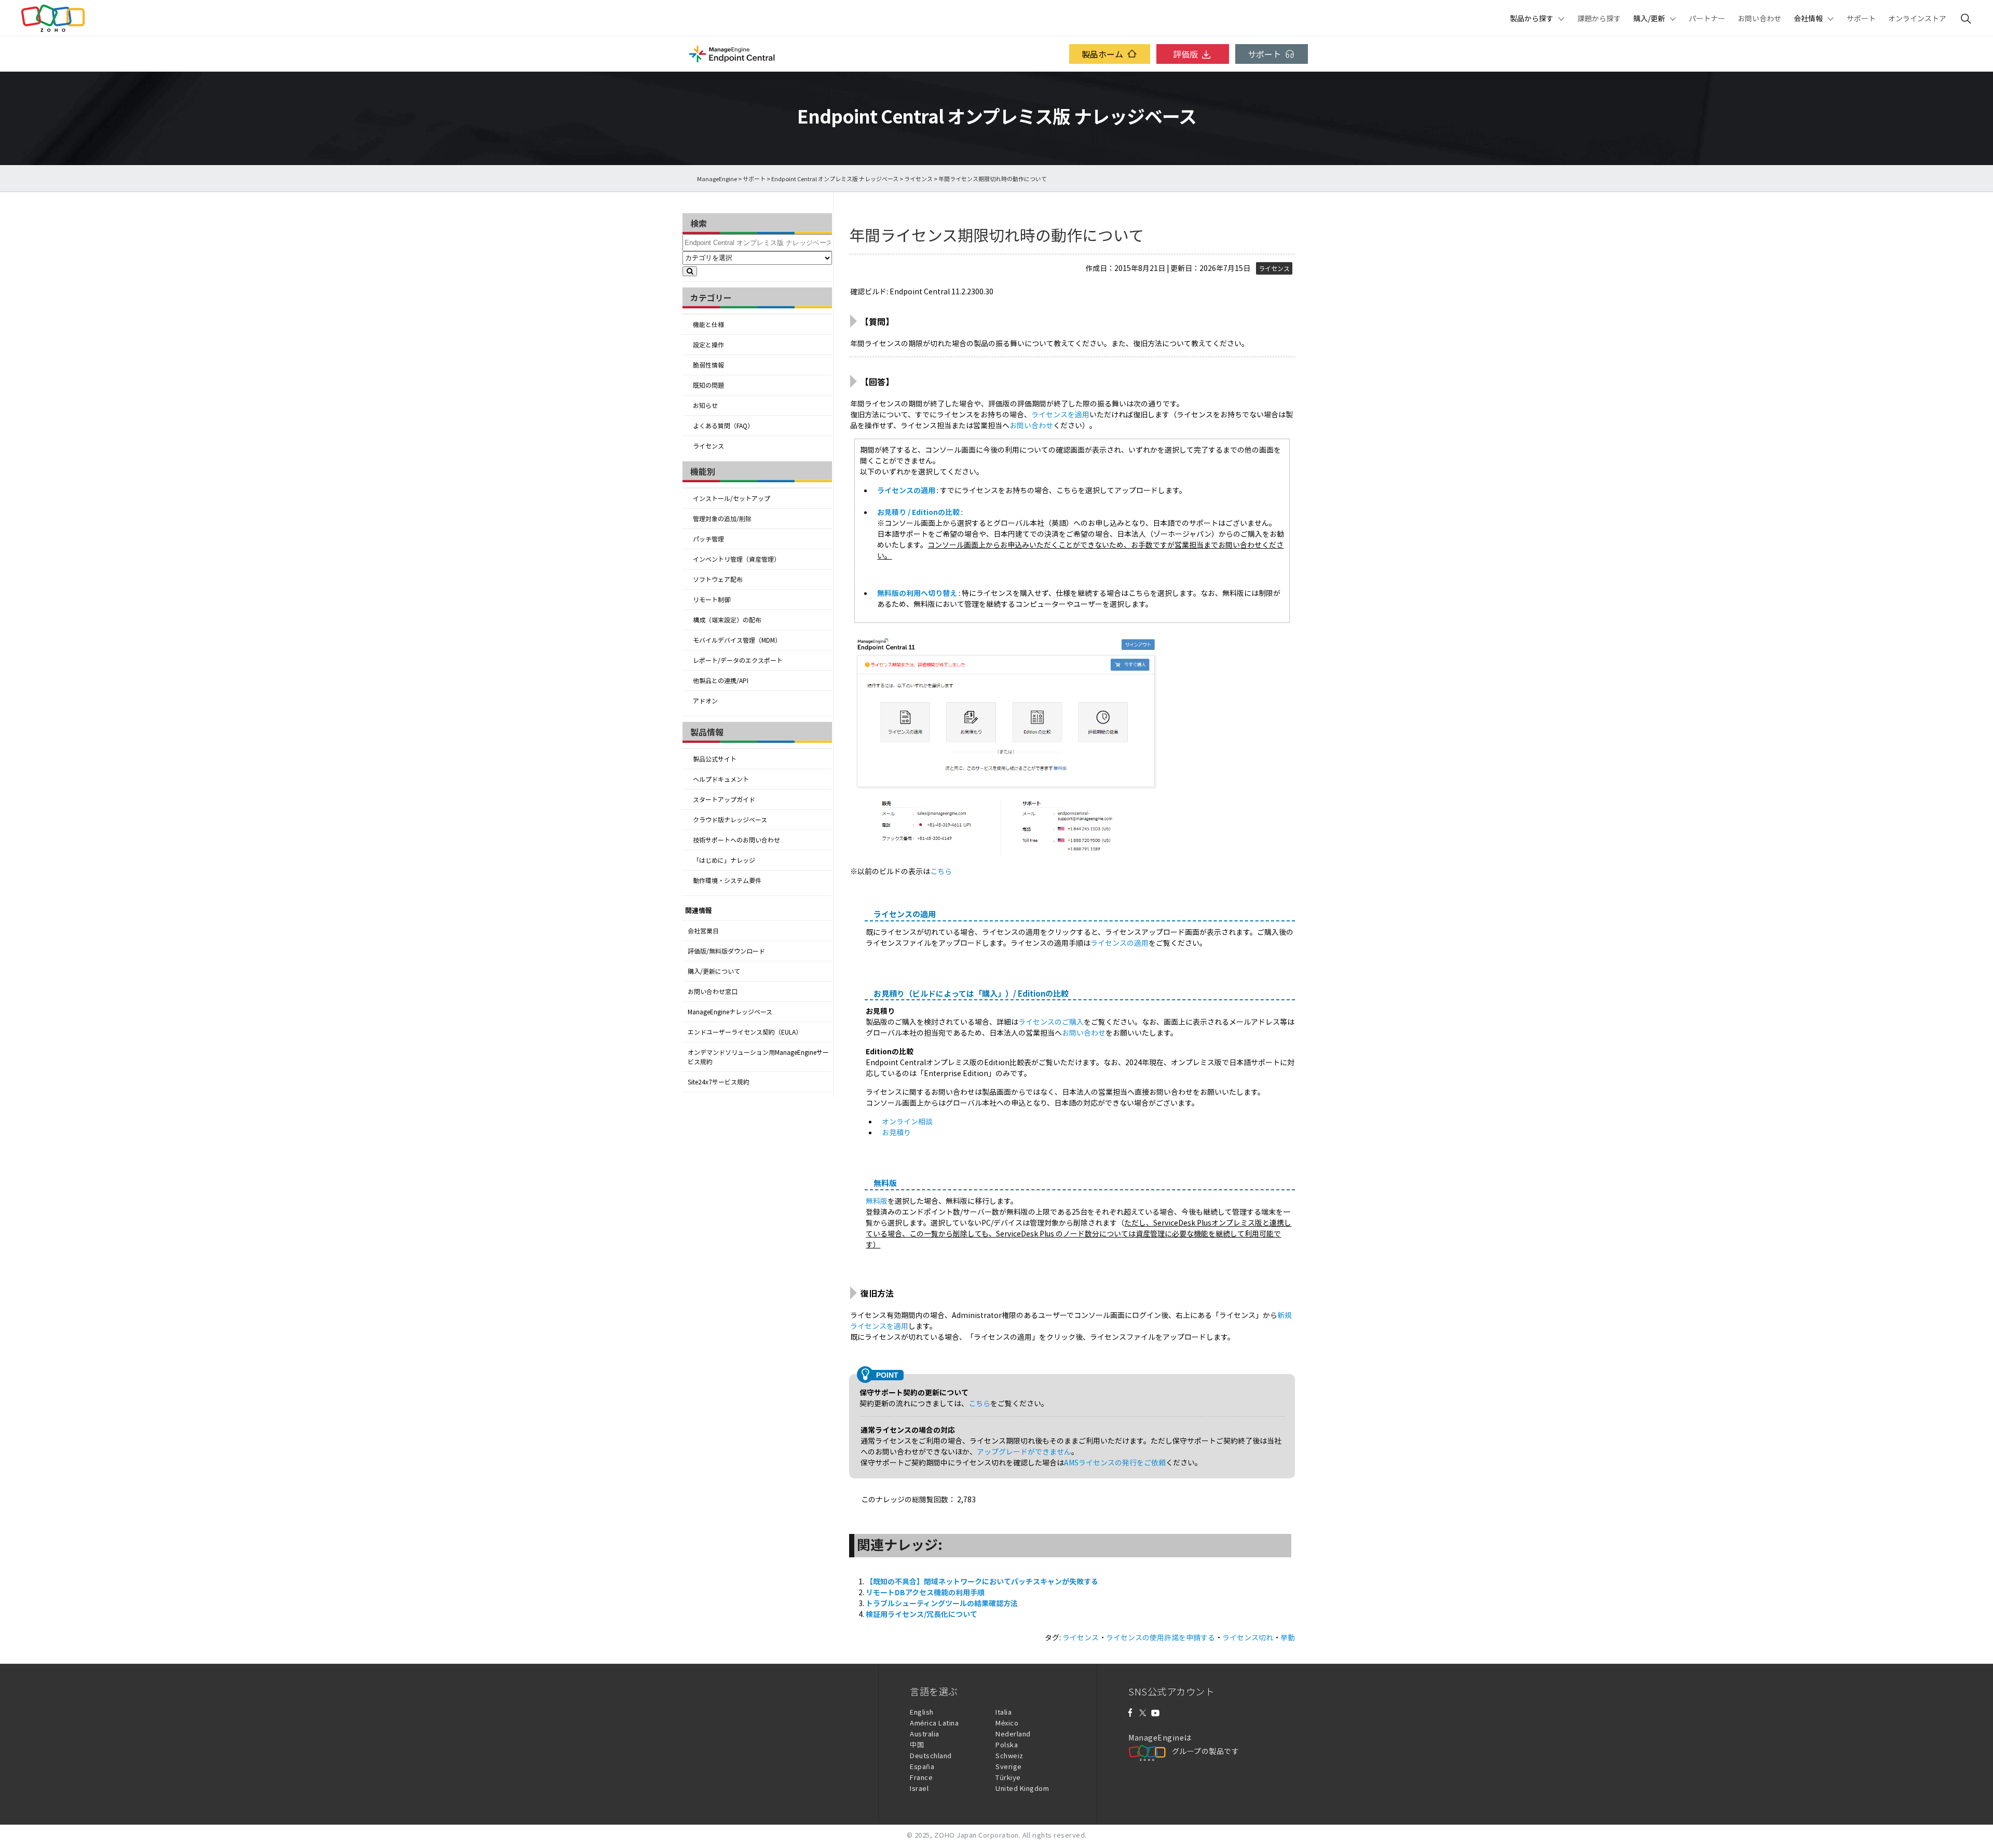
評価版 (1185, 54)
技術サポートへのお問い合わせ (736, 840)
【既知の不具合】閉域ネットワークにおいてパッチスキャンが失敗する (982, 1581)
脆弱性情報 (708, 365)
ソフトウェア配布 (718, 579)
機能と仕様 (708, 324)
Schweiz (1009, 1755)
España (922, 1766)
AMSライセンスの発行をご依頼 (1115, 1462)
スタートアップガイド (724, 799)
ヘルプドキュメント (721, 779)
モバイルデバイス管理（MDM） (737, 640)
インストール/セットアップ (732, 498)
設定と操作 (708, 345)
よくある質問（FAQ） (723, 426)
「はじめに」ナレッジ (724, 860)
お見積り (896, 1132)
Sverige (1009, 1766)
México (1007, 1723)
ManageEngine (717, 179)
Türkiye (1008, 1777)
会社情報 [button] (1808, 18)
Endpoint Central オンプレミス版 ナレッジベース (835, 179)
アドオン (705, 701)
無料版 (877, 1201)
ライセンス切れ (1248, 1637)
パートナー (1707, 18)
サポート (1861, 18)
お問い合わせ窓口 (713, 991)
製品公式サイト (715, 759)
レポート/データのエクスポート (738, 660)
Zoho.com (53, 18)
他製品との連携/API (721, 681)
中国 (917, 1744)
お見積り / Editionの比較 (919, 512)
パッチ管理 (708, 539)
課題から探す (1599, 18)
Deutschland (931, 1755)
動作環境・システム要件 (727, 880)
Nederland (1013, 1734)
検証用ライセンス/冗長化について (922, 1614)
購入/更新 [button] (1649, 18)
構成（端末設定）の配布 (727, 620)
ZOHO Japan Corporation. (978, 1835)
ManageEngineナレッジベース (730, 1012)
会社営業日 (703, 931)
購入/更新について (714, 971)
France (921, 1777)
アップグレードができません (1024, 1451)
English (922, 1712)
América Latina (934, 1723)
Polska (1007, 1744)
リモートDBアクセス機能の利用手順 (925, 1592)
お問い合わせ (1759, 18)
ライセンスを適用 (1060, 414)
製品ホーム (1102, 54)
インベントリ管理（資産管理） (736, 559)
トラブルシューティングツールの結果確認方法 (942, 1603)
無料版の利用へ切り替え (917, 593)
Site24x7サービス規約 (719, 1082)
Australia (925, 1734)
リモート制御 (712, 600)
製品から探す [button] (1532, 18)
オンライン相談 (907, 1121)
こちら (941, 871)
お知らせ (705, 405)
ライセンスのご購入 (1051, 1022)
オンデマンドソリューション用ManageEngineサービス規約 (758, 1057)
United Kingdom (1022, 1788)
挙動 (1288, 1637)
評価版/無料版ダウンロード (726, 951)
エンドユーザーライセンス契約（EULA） (745, 1032)
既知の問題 (708, 385)
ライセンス (918, 179)
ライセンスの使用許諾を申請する (1161, 1637)
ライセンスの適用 (906, 490)
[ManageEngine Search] (1966, 18)
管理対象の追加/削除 (722, 519)
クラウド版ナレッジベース (730, 820)
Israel (919, 1788)
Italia (1004, 1712)
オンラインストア (1917, 18)
